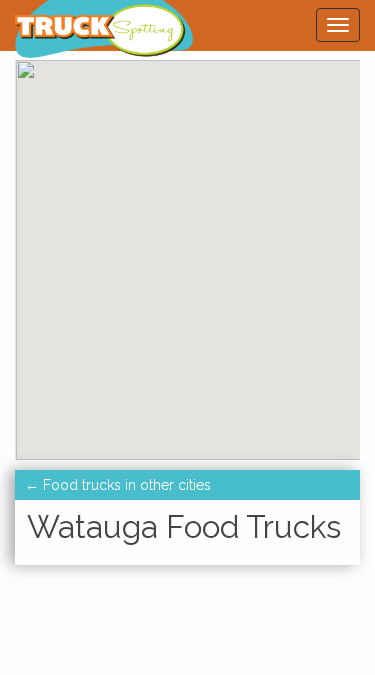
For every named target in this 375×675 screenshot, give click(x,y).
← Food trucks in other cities (118, 485)
